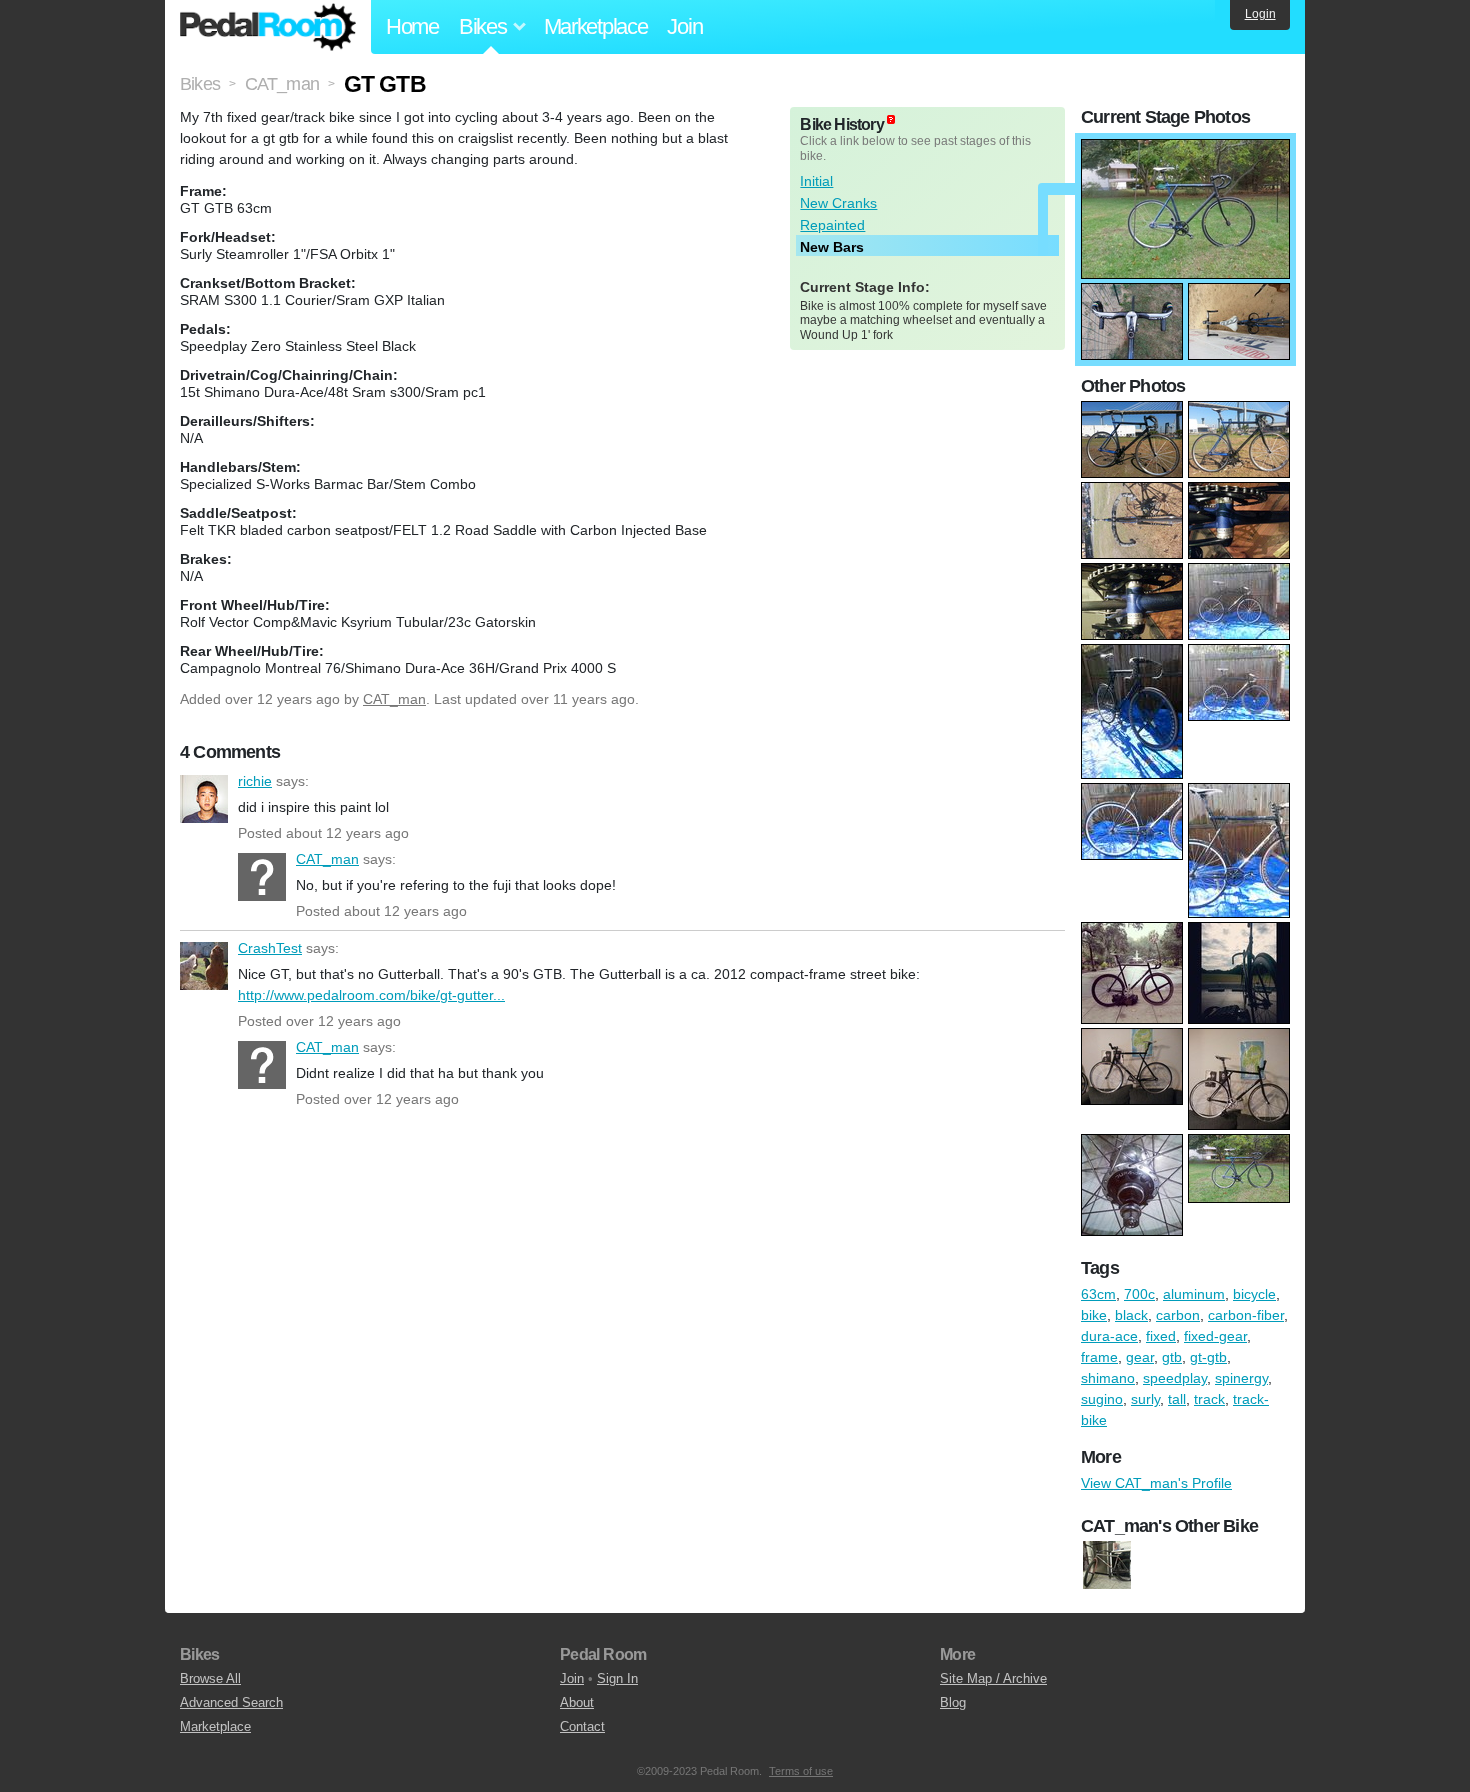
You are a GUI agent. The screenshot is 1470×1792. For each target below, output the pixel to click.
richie (204, 799)
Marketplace (596, 26)
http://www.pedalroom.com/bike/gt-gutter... (371, 995)
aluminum (1194, 1294)
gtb (1172, 1357)
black (1131, 1315)
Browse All (210, 1678)
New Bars (832, 247)
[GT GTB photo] (1185, 149)
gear (1140, 1357)
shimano (1108, 1378)
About (577, 1702)
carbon (1178, 1315)
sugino (1102, 1399)
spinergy (1241, 1378)
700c (1139, 1294)
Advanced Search (231, 1702)
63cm (1098, 1294)
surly (1145, 1399)
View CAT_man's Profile (1156, 1483)
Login (1260, 14)
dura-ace (1109, 1336)
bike (1094, 1315)
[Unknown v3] (1107, 1566)
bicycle (1254, 1294)
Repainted (832, 225)
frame (1099, 1357)
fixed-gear (1215, 1336)
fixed (1161, 1336)
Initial (816, 181)
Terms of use (801, 1771)
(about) (891, 119)
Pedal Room (268, 27)
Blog (953, 1702)
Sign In (617, 1678)
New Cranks (838, 203)
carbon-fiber (1246, 1315)
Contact (582, 1726)
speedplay (1175, 1378)
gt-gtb (1208, 1357)
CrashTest (204, 966)
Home (412, 26)
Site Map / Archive (993, 1678)
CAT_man (394, 699)
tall (1177, 1399)
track (1209, 1399)
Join (684, 26)
